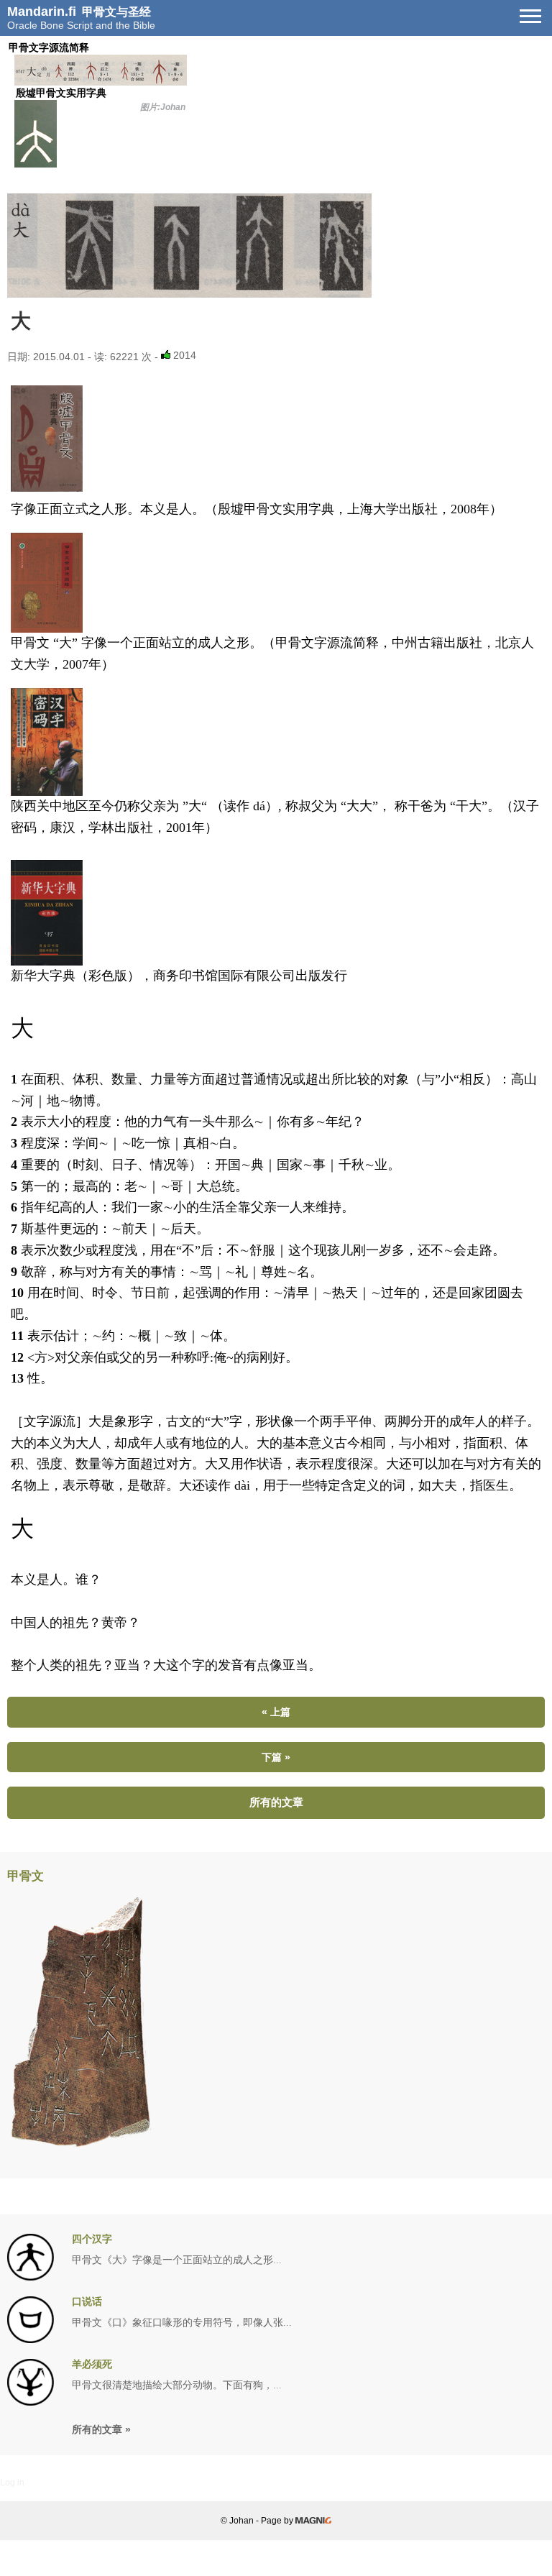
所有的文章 (276, 1802)
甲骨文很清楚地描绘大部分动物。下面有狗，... (177, 2385)
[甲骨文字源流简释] (276, 246)
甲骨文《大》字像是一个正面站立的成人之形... (177, 2260)
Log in (12, 2483)
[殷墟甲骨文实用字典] (101, 82)
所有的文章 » (101, 2429)
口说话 (87, 2302)
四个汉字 (92, 2239)
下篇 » (276, 1757)
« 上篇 (276, 1712)
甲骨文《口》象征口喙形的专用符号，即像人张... (182, 2323)
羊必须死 (92, 2364)
